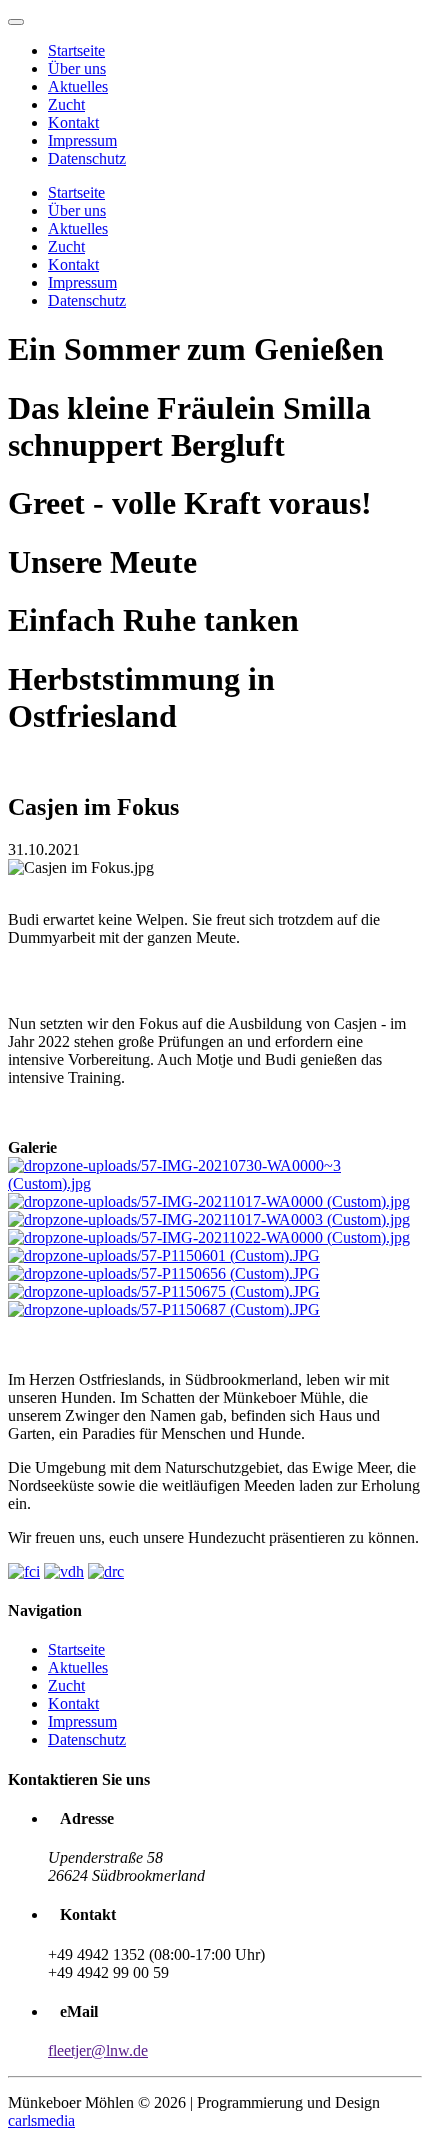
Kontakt (73, 122)
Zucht (66, 104)
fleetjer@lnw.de (98, 2050)
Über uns (77, 68)
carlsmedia (41, 2120)
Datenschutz (87, 158)
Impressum (82, 140)
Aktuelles (78, 86)
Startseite (76, 50)
